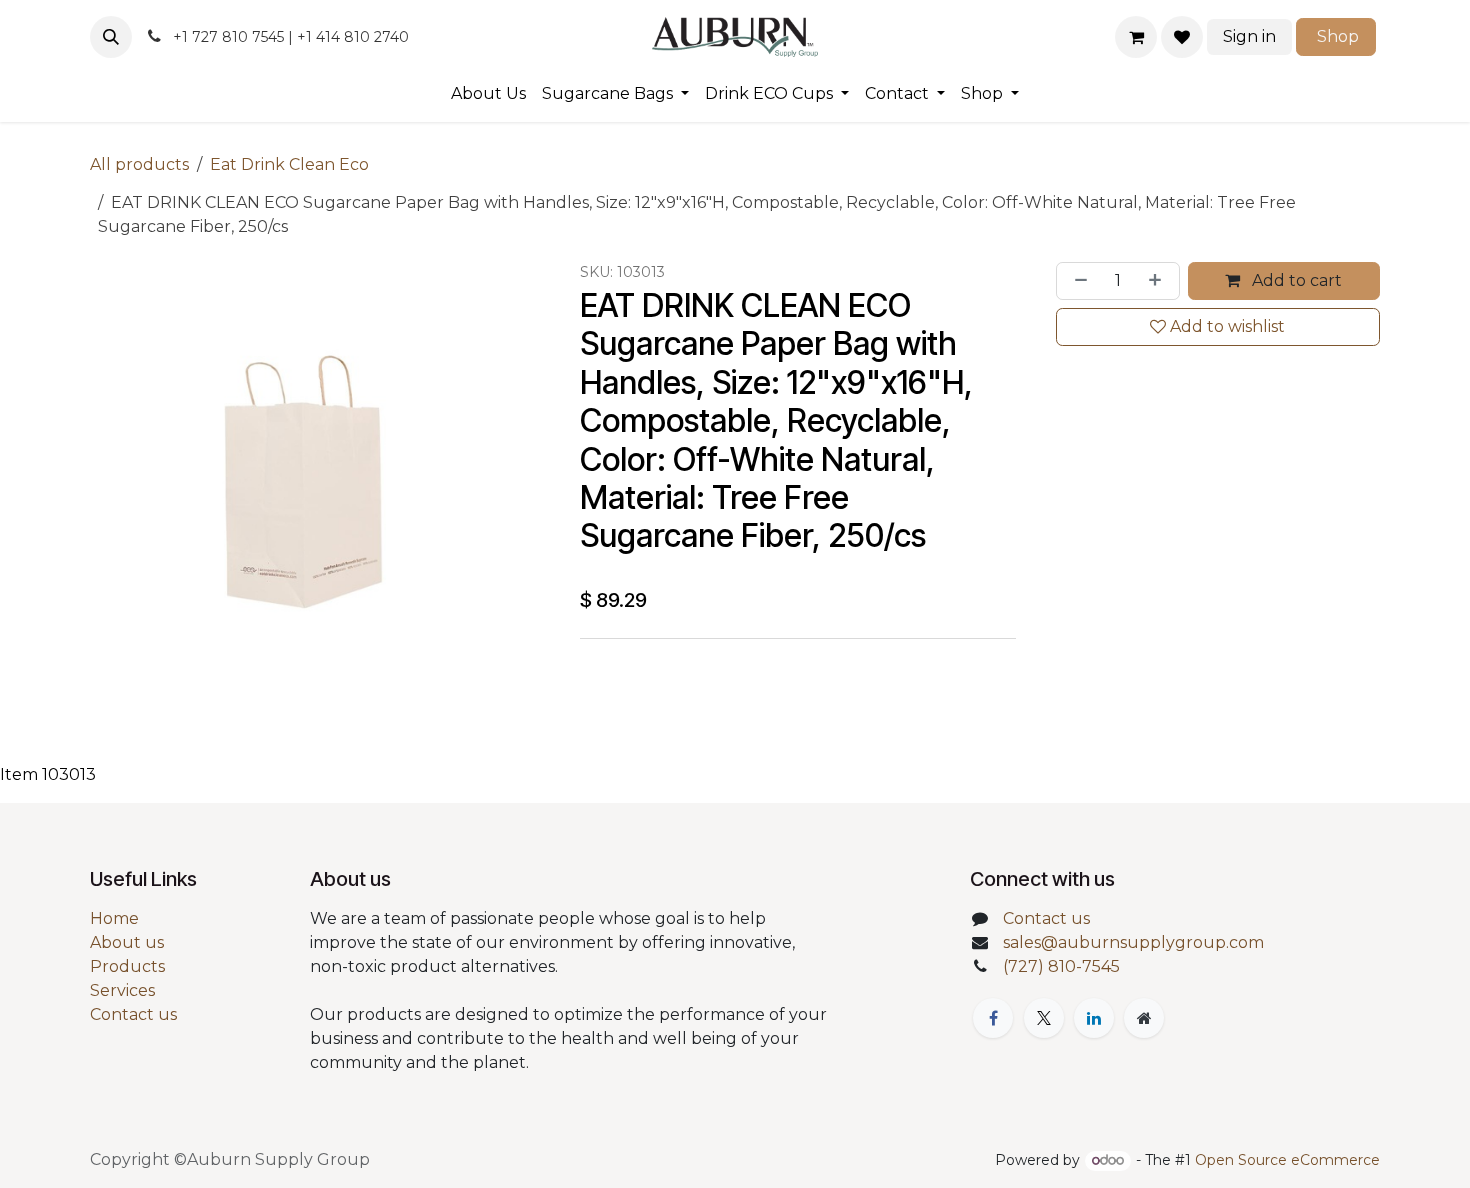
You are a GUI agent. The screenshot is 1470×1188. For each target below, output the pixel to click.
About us (127, 942)
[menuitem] (488, 94)
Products (127, 966)
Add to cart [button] (1295, 280)
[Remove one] (1077, 281)
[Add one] (1159, 281)
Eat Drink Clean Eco (289, 164)
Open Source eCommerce (1287, 1160)
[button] (111, 37)
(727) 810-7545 (1061, 966)
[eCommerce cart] (1136, 37)
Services (122, 990)
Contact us (133, 1014)
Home (114, 918)
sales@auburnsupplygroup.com (1133, 942)
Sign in (1249, 36)
